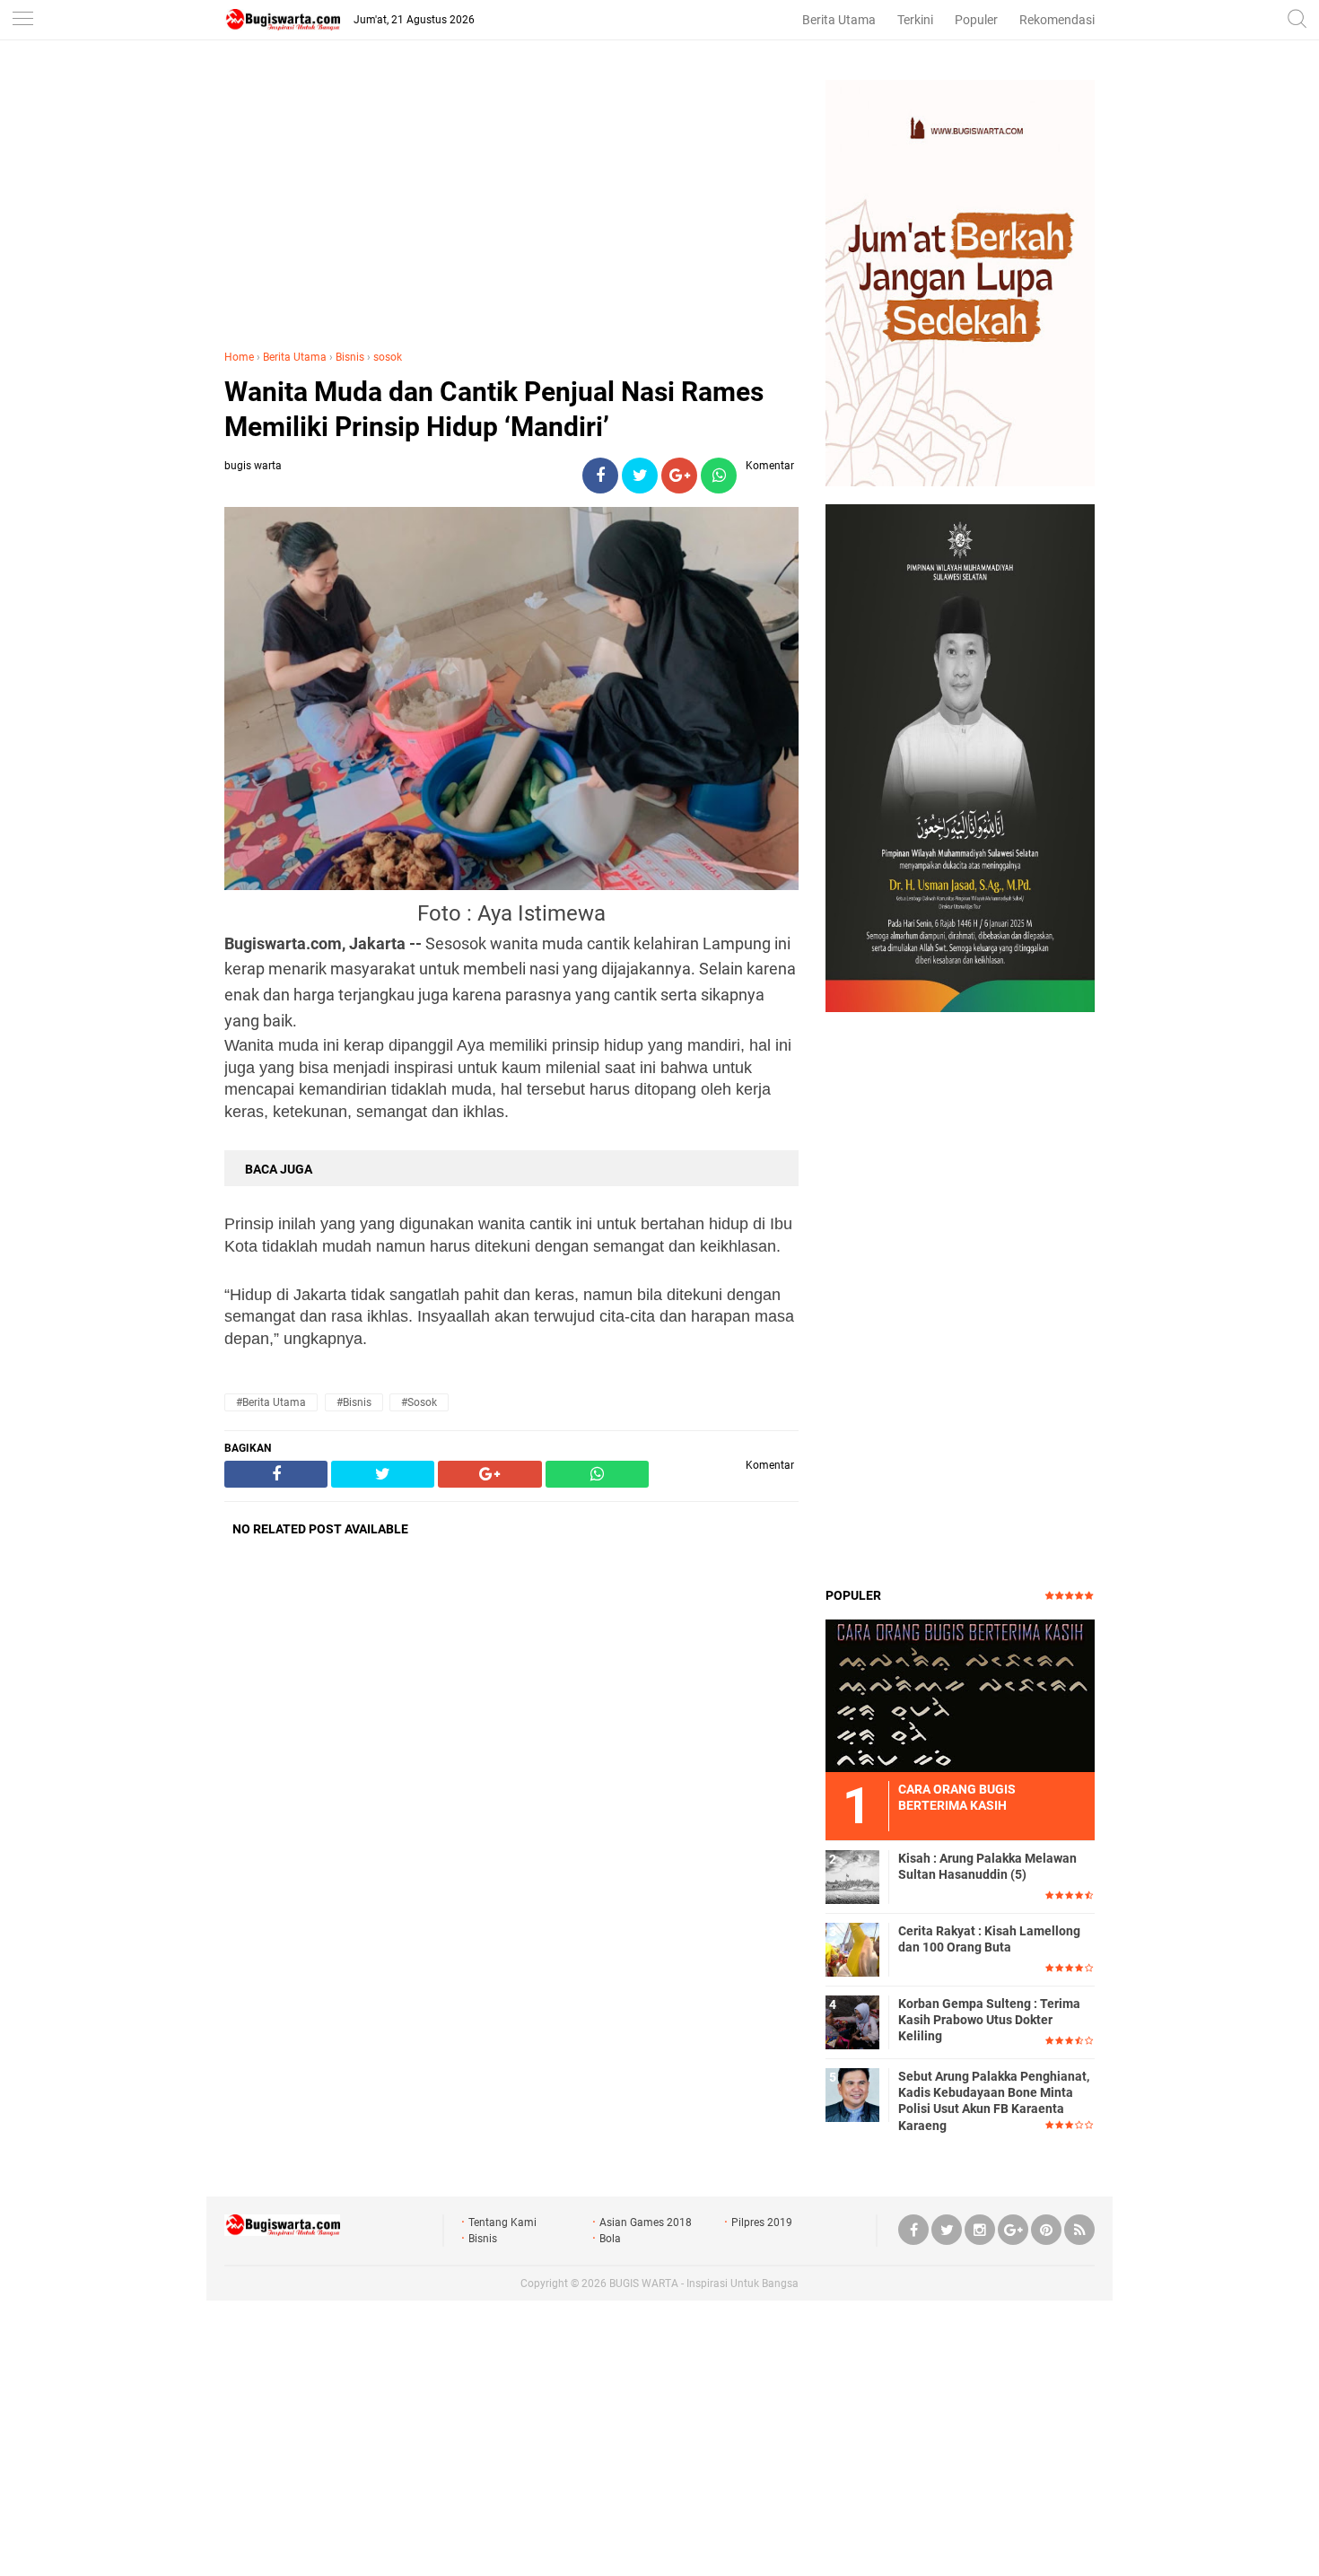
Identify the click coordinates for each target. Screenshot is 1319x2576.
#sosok (419, 1402)
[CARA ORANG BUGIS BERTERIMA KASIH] (960, 1695)
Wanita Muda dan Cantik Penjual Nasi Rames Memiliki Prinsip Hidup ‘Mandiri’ (494, 409)
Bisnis (350, 357)
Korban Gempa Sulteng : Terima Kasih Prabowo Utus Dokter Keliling (989, 2020)
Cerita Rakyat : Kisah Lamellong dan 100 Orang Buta (989, 1939)
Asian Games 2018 (646, 2222)
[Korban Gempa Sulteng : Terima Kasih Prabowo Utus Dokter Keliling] (852, 2022)
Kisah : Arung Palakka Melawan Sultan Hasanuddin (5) (987, 1866)
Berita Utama (839, 20)
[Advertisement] (511, 205)
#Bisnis (354, 1402)
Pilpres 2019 (762, 2222)
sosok (388, 357)
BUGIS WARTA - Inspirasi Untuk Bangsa (704, 2283)
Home (239, 357)
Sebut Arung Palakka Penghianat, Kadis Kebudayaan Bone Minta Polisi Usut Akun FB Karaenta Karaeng (994, 2101)
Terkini (915, 20)
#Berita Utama (271, 1402)
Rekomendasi (1057, 20)
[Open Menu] (22, 20)
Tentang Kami (502, 2222)
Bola (610, 2239)
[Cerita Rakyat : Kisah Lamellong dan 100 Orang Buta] (852, 1949)
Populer (976, 20)
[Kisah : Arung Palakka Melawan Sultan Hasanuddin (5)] (852, 1876)
